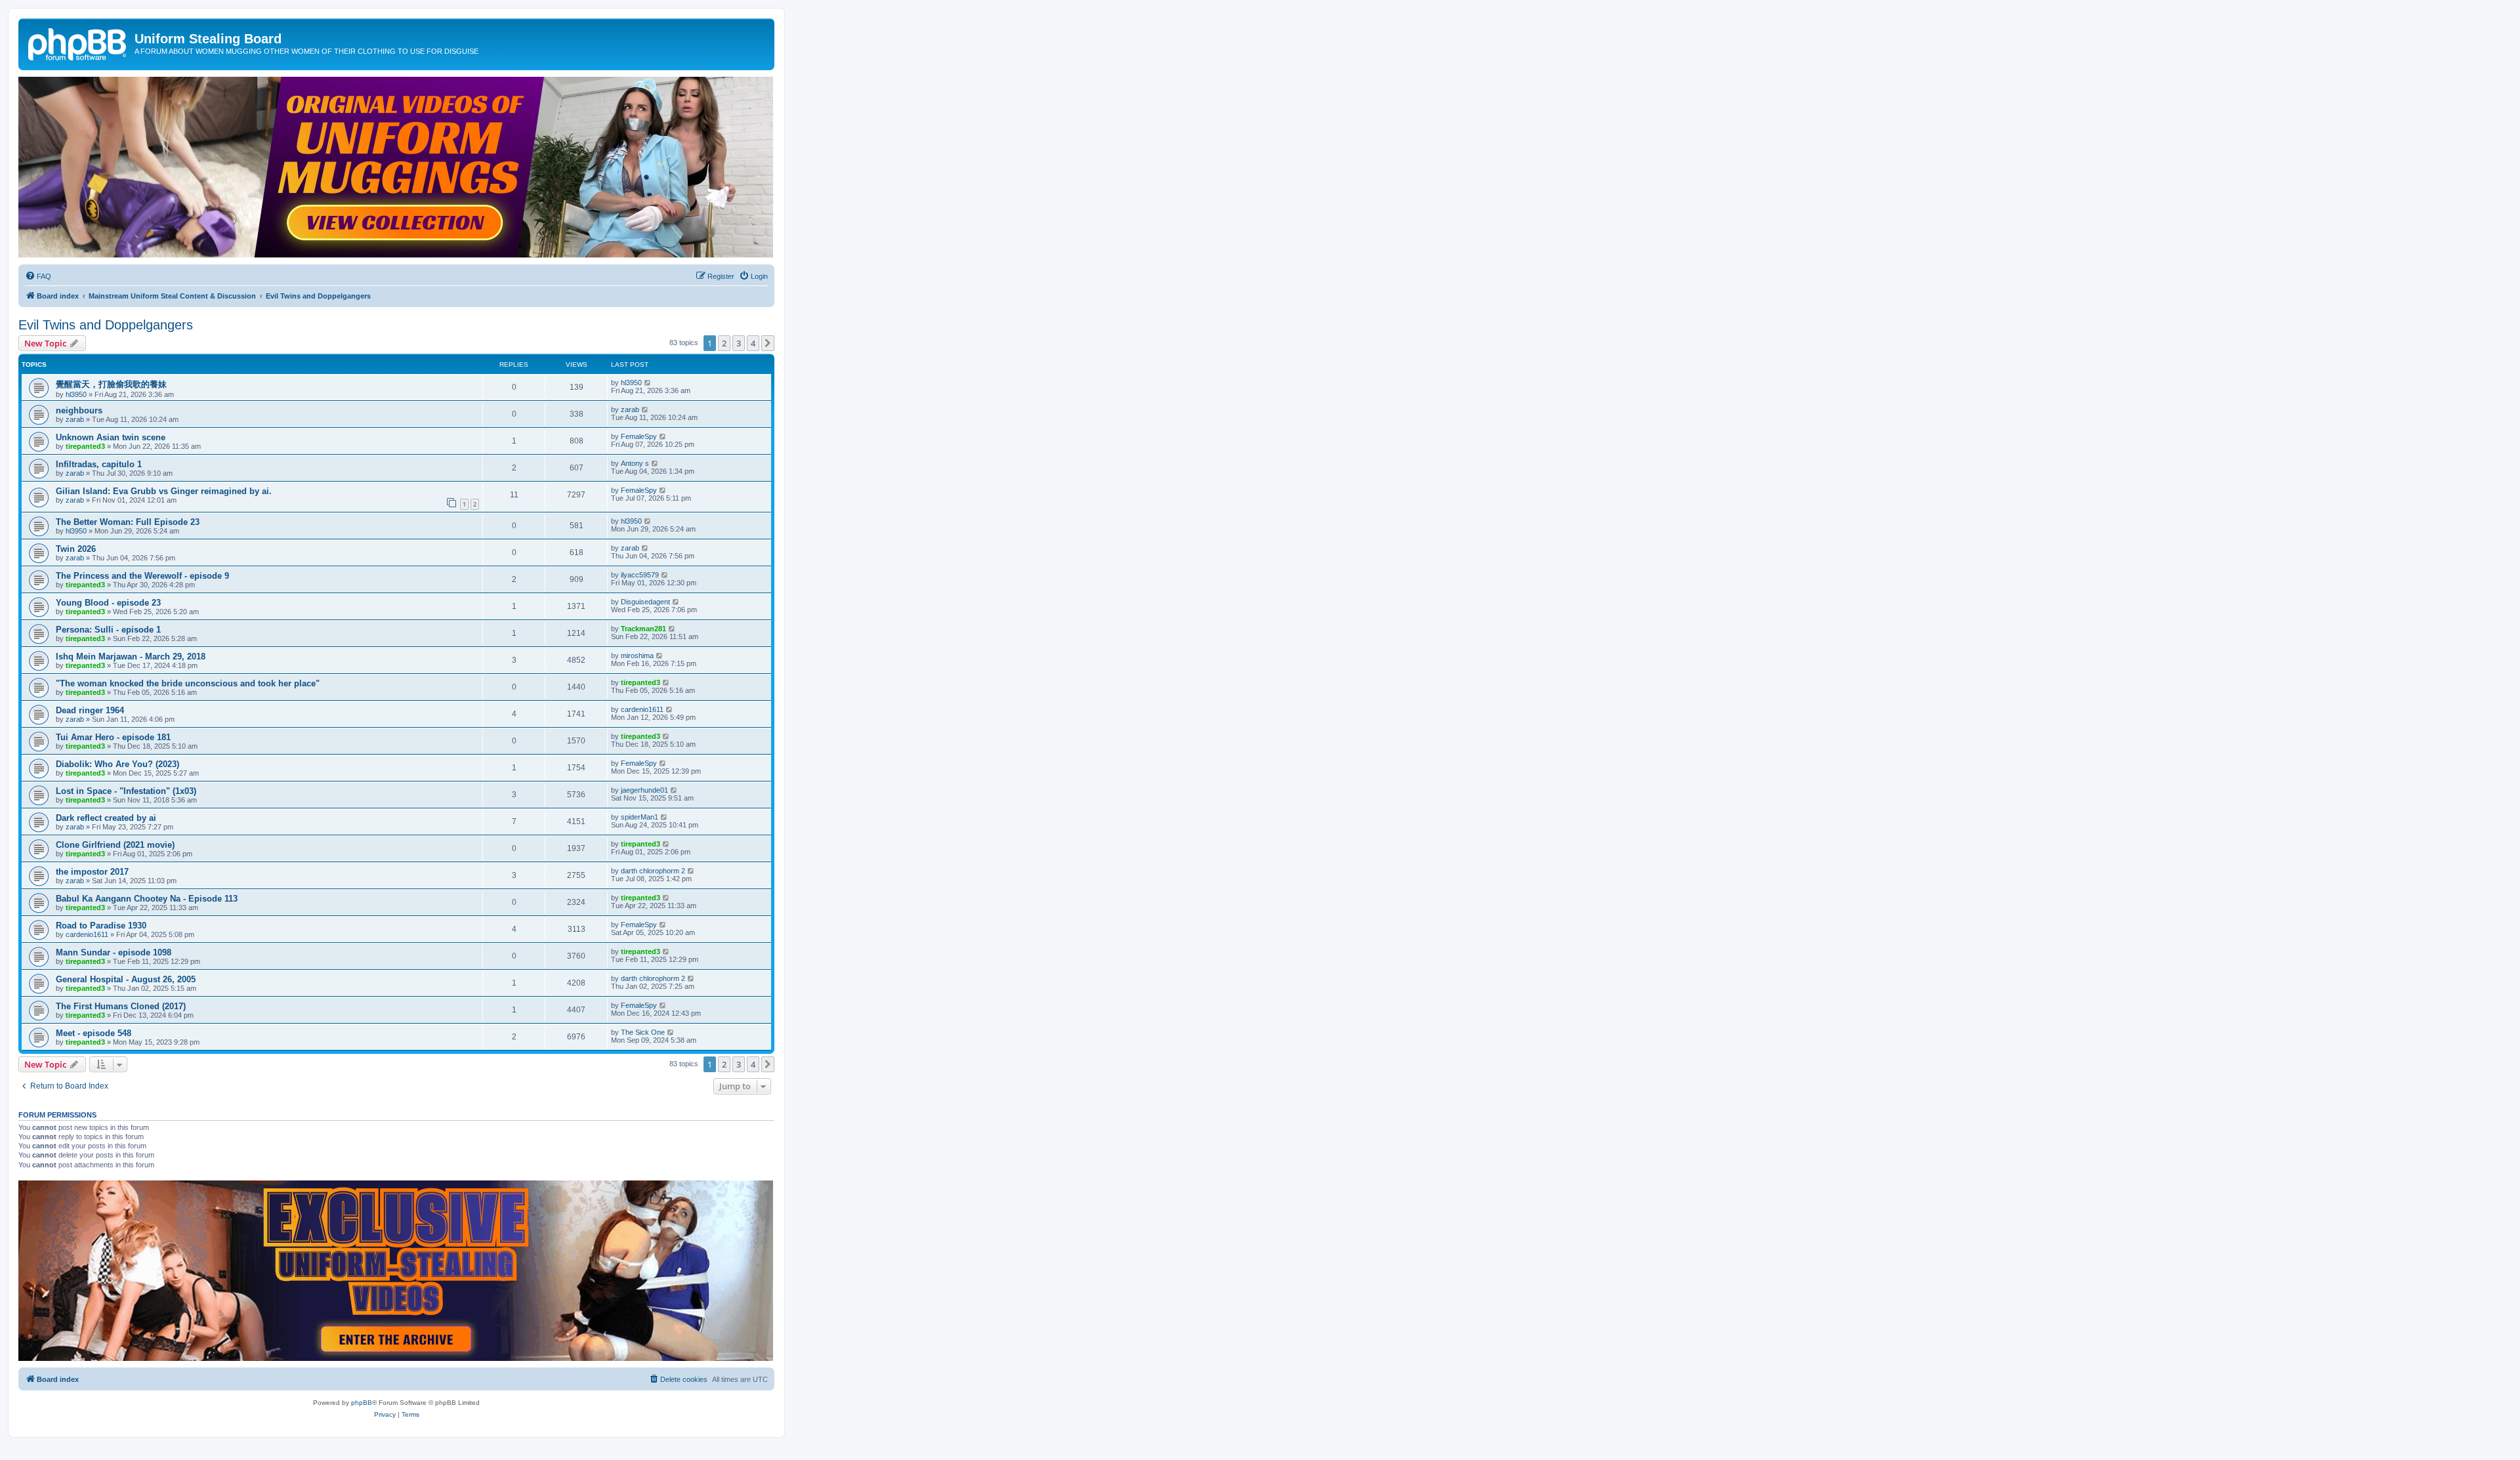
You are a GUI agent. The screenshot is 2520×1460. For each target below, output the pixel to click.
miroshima (637, 656)
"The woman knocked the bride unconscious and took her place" (188, 683)
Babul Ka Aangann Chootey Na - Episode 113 (147, 899)
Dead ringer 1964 (90, 710)
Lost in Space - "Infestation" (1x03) (126, 791)
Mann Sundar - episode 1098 (114, 952)
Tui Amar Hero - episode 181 (113, 737)
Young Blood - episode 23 (108, 603)
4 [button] (753, 343)
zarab (75, 419)
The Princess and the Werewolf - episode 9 (142, 576)
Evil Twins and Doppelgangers (106, 325)
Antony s (635, 463)
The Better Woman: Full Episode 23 (128, 522)
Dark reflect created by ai (106, 818)
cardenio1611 (642, 709)
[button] (768, 343)
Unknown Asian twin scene (111, 437)
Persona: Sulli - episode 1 (108, 630)
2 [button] (724, 343)
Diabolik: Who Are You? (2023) (117, 764)
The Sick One (643, 1032)
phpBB (362, 1403)
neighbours (79, 410)
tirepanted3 (85, 446)
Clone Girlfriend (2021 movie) (115, 845)
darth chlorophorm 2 (653, 871)
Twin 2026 (76, 549)
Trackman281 (643, 629)
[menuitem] (38, 276)
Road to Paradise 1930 (101, 926)
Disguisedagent (645, 602)
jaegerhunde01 (644, 790)
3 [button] (739, 343)
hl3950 (76, 394)
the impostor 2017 (92, 872)
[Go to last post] (648, 383)
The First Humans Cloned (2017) (121, 1006)
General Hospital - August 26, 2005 (126, 979)
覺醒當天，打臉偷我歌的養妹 (111, 384)
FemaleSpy (639, 436)
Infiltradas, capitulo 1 (99, 464)
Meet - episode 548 (94, 1033)
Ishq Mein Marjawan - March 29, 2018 (131, 657)
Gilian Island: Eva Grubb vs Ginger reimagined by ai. (164, 491)
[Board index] (78, 43)
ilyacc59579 (640, 575)
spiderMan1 (640, 817)
